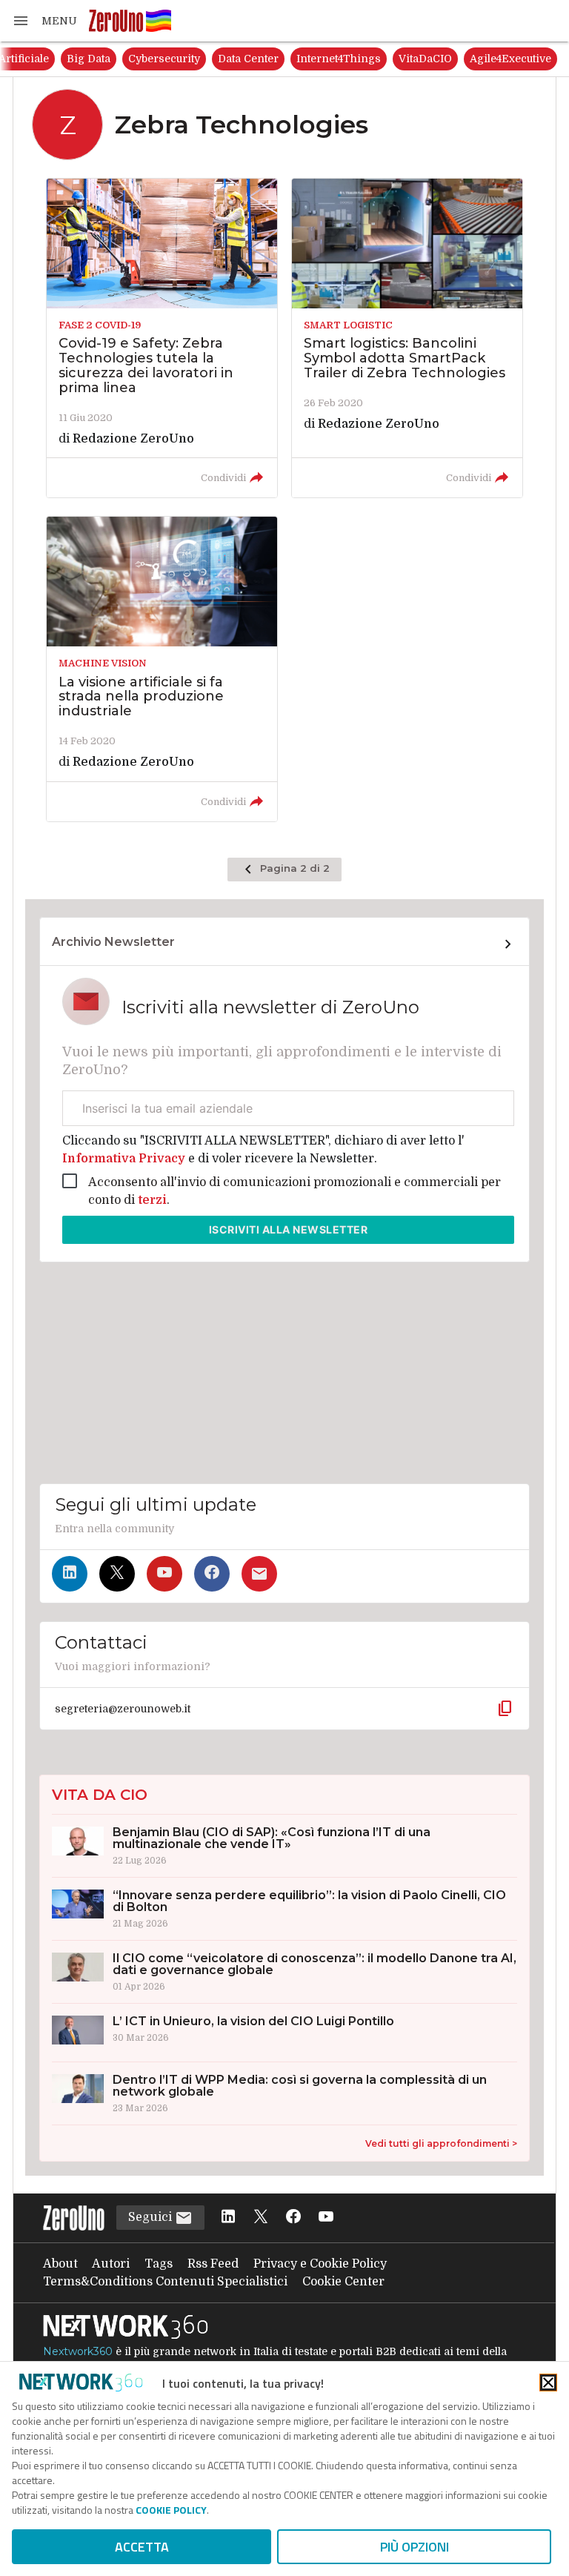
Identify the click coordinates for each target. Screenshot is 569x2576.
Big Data (89, 59)
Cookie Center (343, 2282)
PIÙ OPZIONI (415, 2547)
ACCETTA (142, 2547)
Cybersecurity (164, 59)
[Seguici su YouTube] (164, 1574)
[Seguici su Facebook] (212, 1574)
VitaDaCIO (425, 59)
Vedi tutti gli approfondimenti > (441, 2143)
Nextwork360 (78, 2351)
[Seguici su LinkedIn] (70, 1574)
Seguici (152, 2217)
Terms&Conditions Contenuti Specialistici (165, 2282)
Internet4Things (339, 59)
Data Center (248, 59)
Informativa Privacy (125, 1159)
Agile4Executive (510, 59)
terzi (152, 1200)
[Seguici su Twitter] (117, 1574)
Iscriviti (289, 1229)
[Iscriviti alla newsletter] (259, 1574)
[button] (44, 21)
